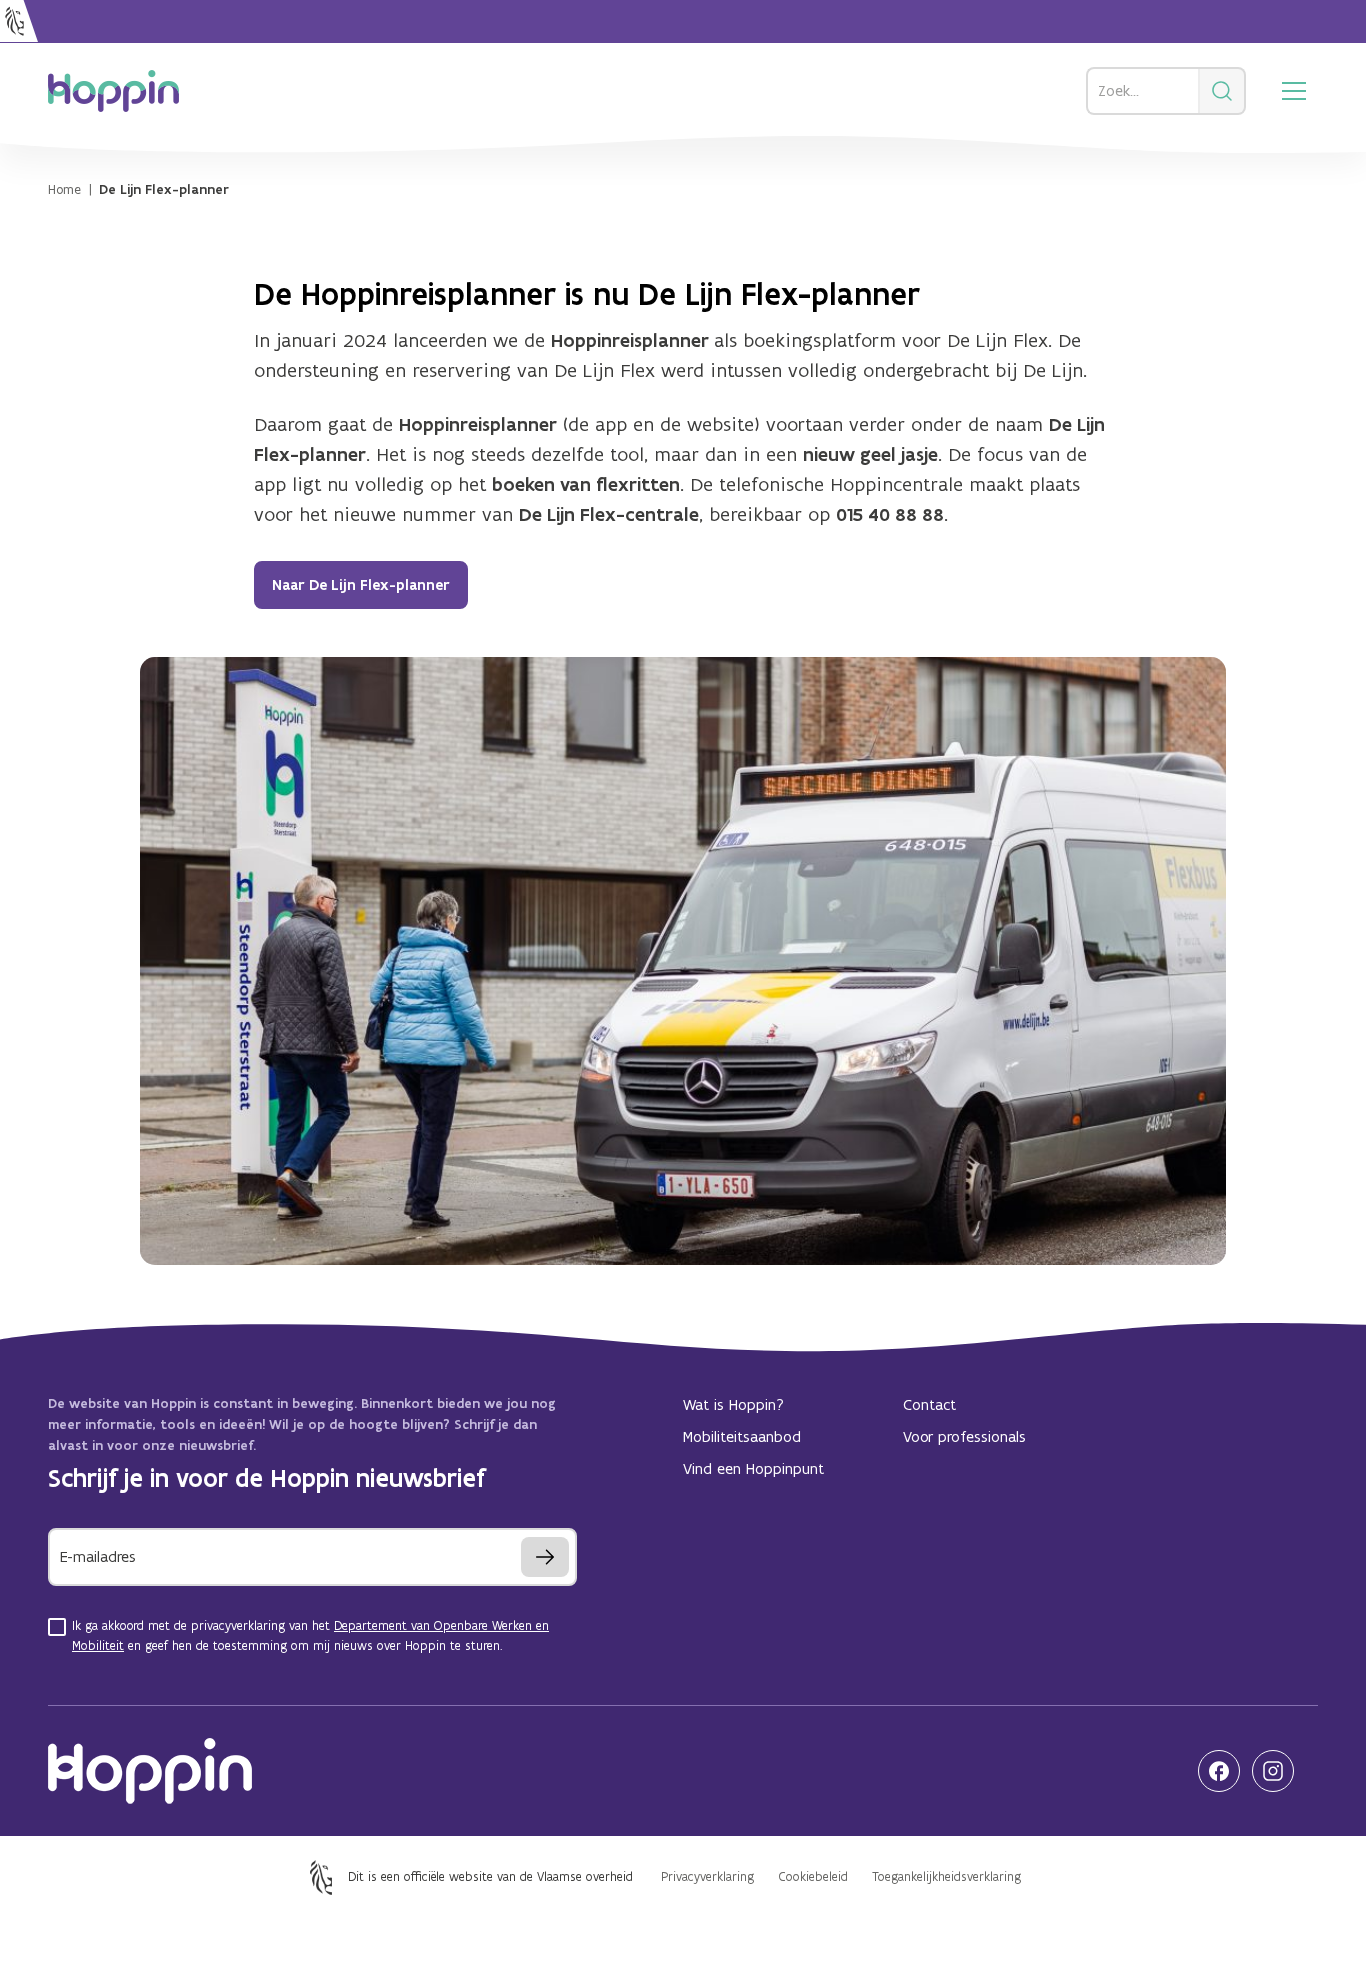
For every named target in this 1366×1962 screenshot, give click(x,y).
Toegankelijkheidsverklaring (946, 1876)
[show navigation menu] (1294, 91)
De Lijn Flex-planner (164, 189)
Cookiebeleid (813, 1876)
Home (64, 189)
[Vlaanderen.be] (19, 21)
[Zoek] (1223, 91)
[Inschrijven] (545, 1557)
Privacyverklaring (707, 1876)
